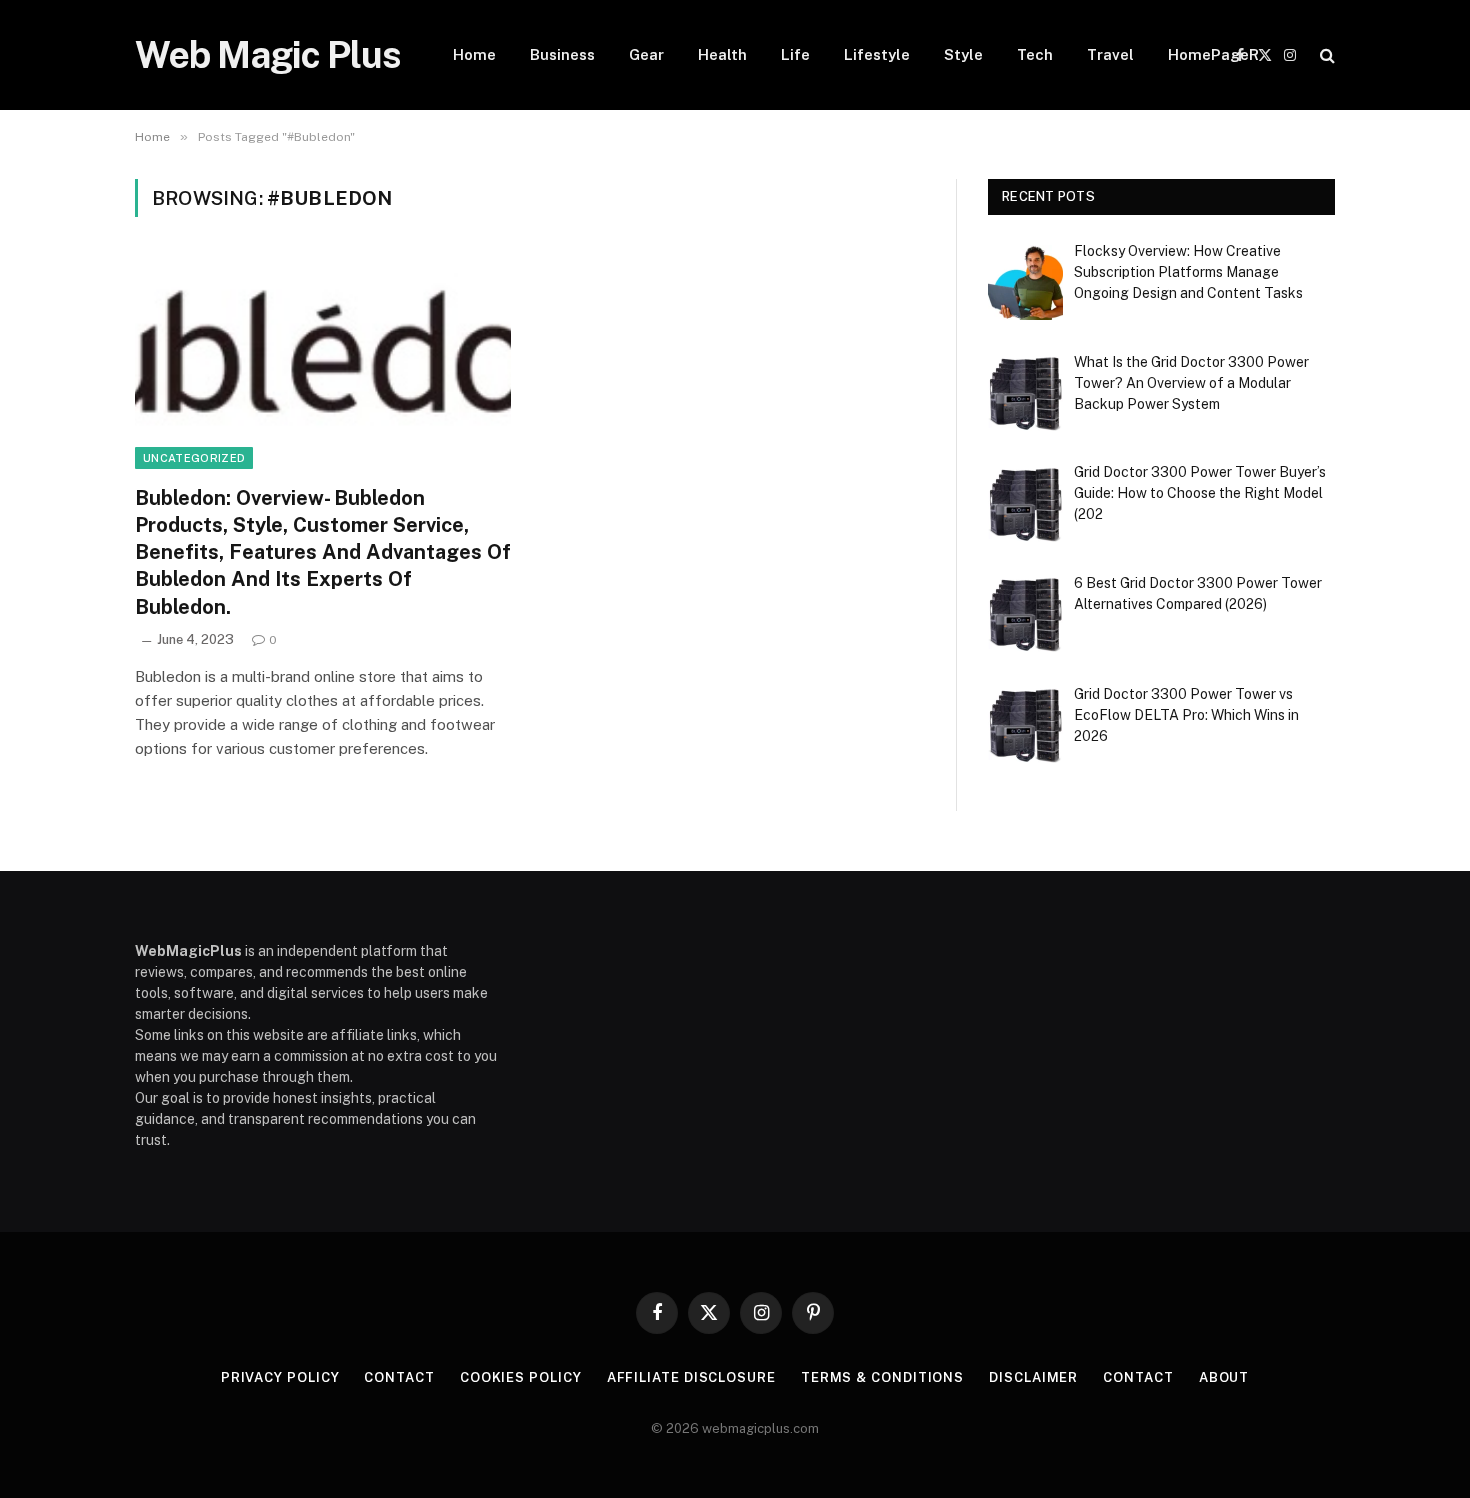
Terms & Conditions (882, 1377)
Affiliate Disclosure (691, 1377)
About (1224, 1377)
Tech (1035, 54)
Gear (646, 54)
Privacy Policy (280, 1377)
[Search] (1325, 55)
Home (474, 54)
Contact (399, 1377)
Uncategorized (194, 458)
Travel (1110, 54)
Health (722, 54)
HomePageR (1213, 54)
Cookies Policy (521, 1377)
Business (562, 54)
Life (795, 54)
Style (963, 54)
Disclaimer (1033, 1377)
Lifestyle (877, 54)
